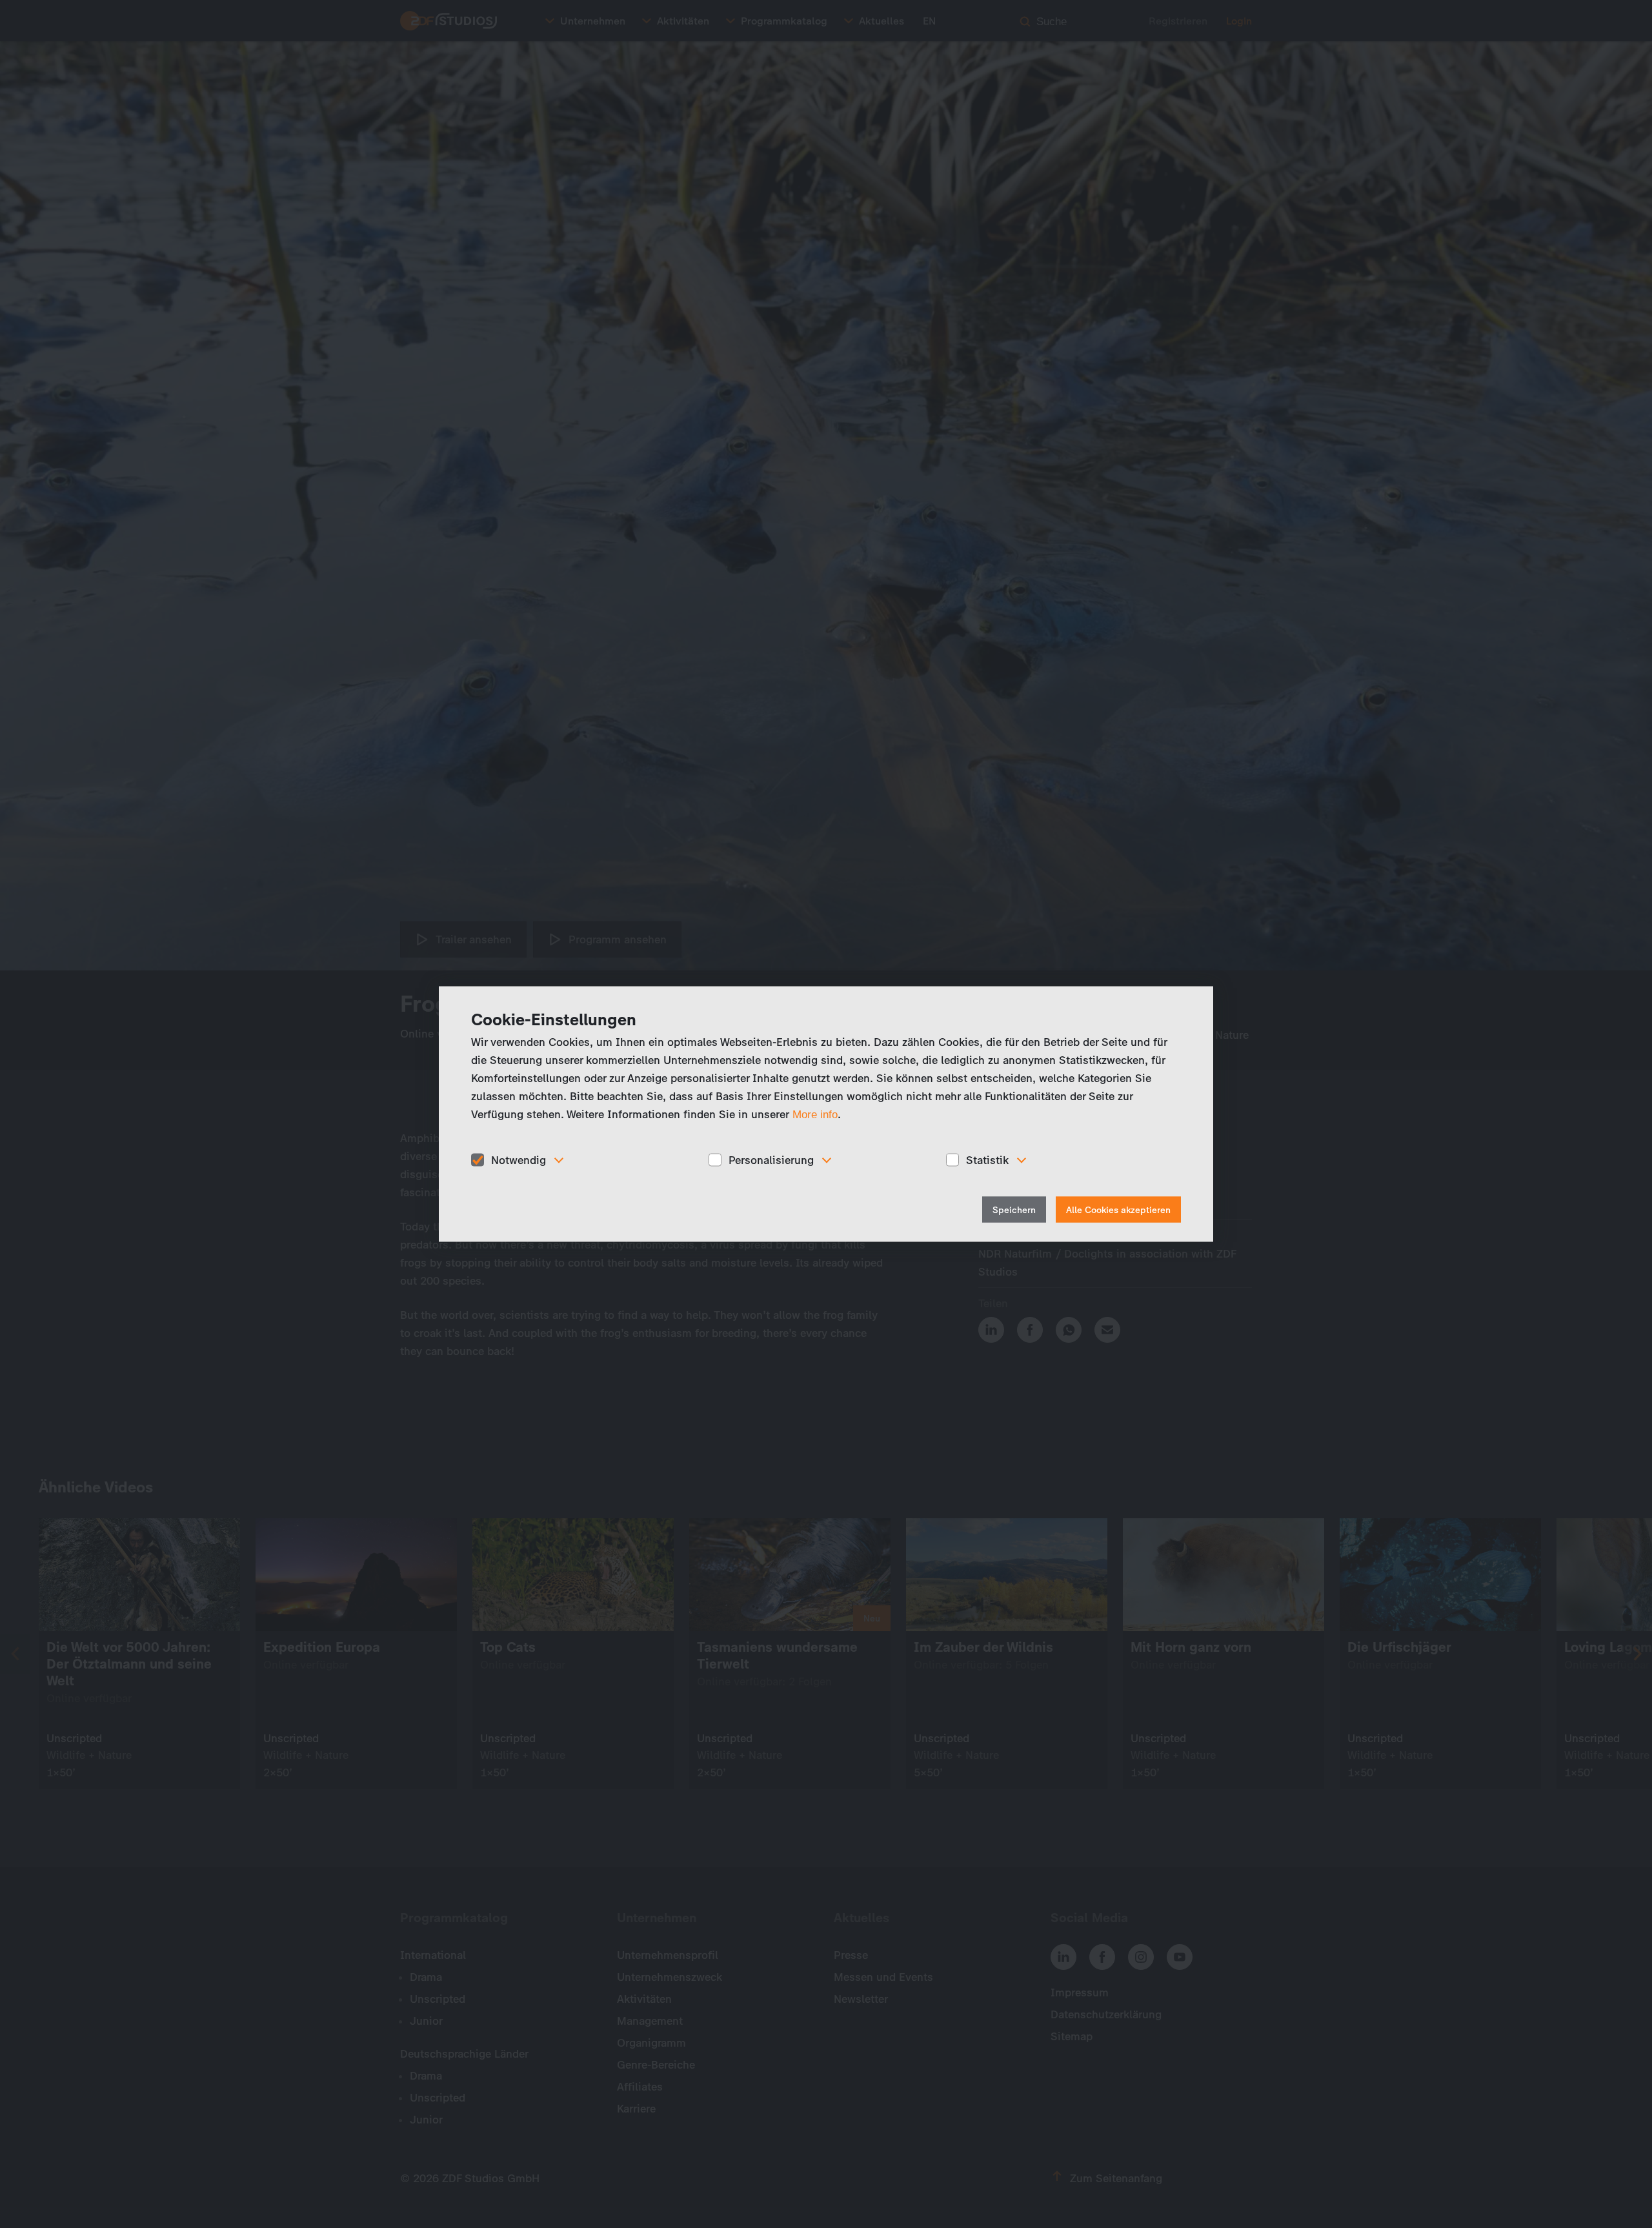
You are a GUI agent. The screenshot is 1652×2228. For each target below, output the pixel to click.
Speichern (1014, 1210)
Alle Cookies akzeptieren (1118, 1210)
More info (815, 1114)
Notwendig (519, 1159)
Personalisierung (771, 1159)
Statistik (987, 1159)
